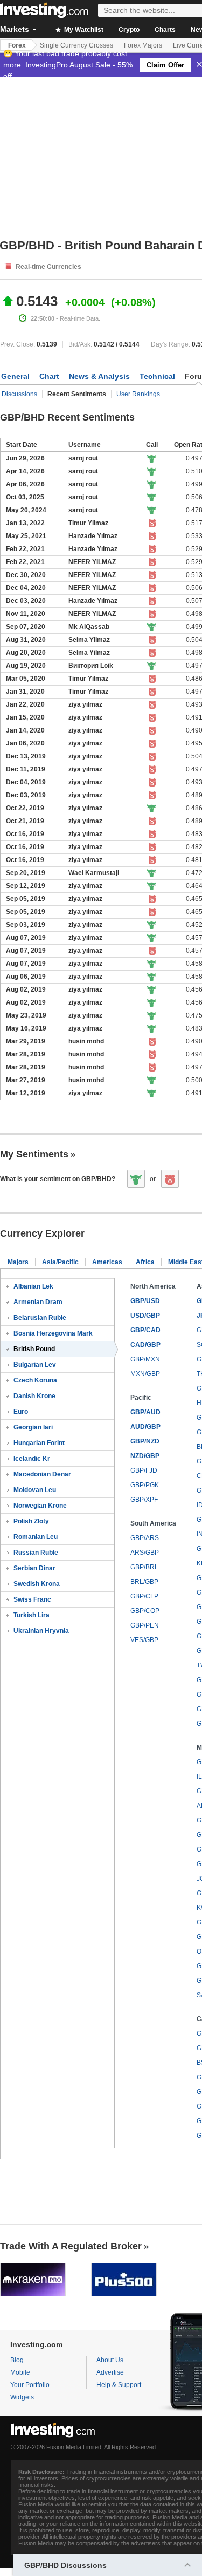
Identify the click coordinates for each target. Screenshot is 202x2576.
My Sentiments (34, 1154)
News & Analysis (99, 376)
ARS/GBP (145, 1553)
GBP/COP (145, 1611)
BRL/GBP (144, 1582)
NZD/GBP (145, 1456)
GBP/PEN (145, 1625)
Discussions (19, 394)
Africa (145, 1262)
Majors (18, 1262)
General (15, 376)
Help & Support (119, 2385)
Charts (165, 30)
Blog (17, 2360)
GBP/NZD (145, 1441)
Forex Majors (143, 45)
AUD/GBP (145, 1427)
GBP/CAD (145, 1330)
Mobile (20, 2372)
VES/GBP (144, 1640)
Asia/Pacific (60, 1262)
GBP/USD (145, 1301)
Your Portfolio (30, 2385)
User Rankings (138, 394)
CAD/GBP (145, 1345)
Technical (157, 376)
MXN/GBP (145, 1374)
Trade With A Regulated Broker (71, 2246)
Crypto (129, 30)
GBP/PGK (145, 1485)
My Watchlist (83, 30)
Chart (49, 376)
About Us (110, 2360)
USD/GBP (145, 1316)
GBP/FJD (144, 1470)
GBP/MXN (145, 1359)
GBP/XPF (144, 1500)
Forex (17, 45)
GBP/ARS (145, 1538)
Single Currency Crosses (76, 45)
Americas (107, 1262)
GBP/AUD (145, 1412)
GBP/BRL (144, 1567)
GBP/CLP (144, 1596)
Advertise (110, 2372)
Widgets (22, 2397)
